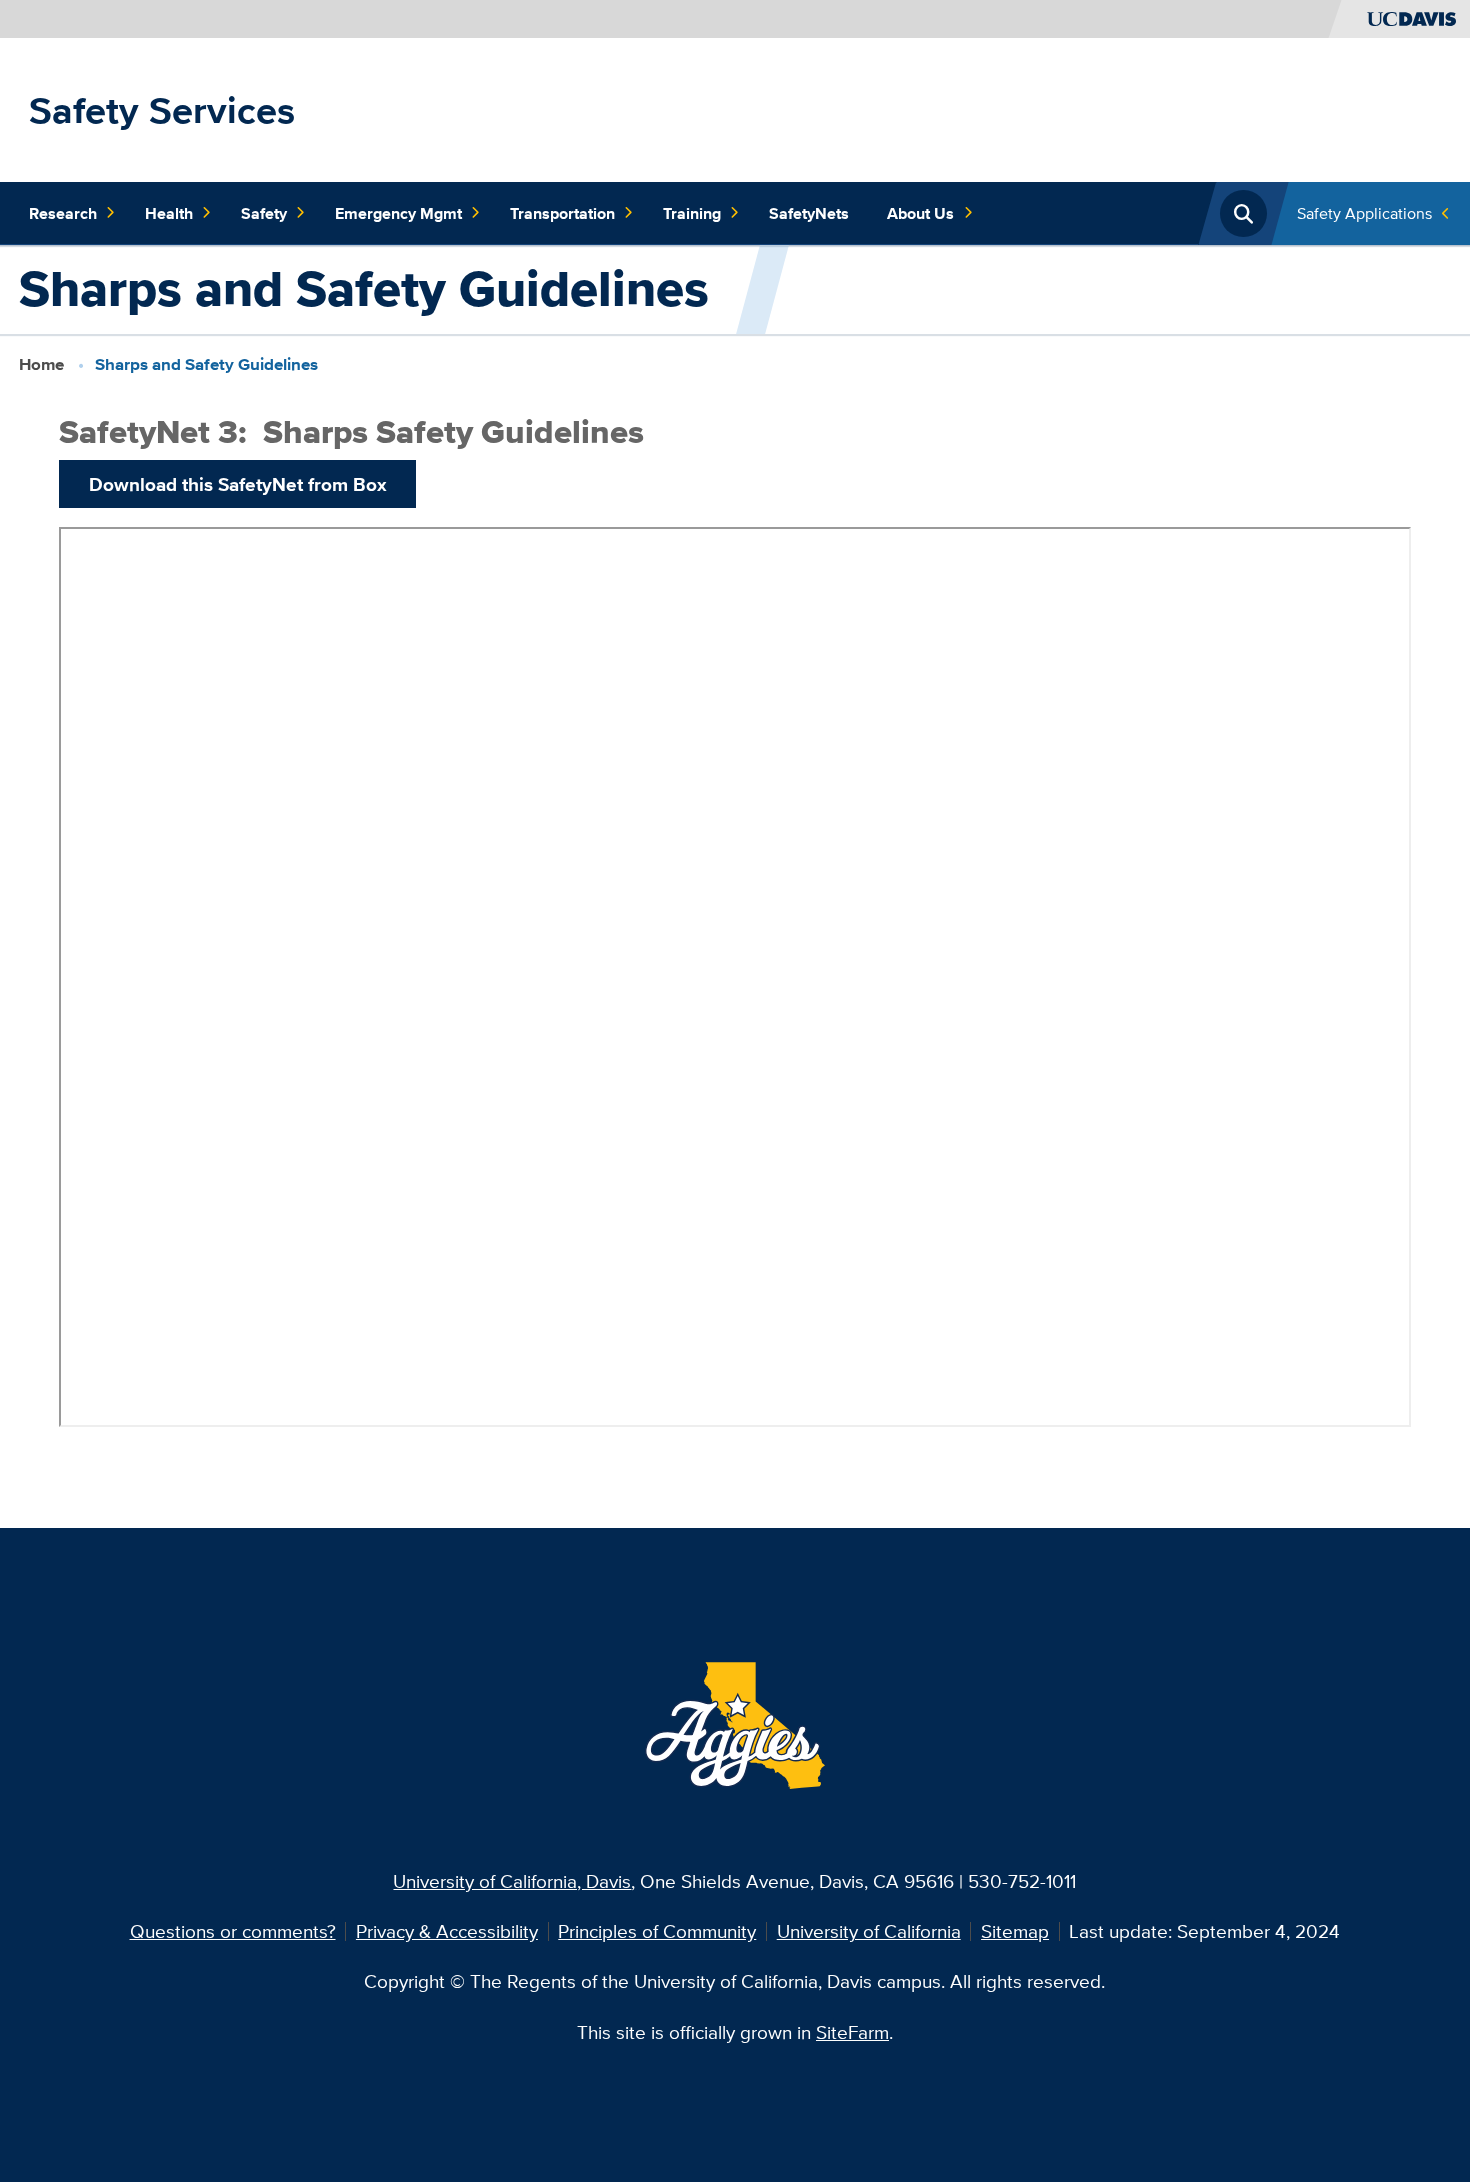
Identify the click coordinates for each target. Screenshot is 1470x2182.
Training (692, 213)
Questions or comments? (233, 1931)
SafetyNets (809, 213)
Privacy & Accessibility (447, 1931)
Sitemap (1015, 1931)
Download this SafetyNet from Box (238, 484)
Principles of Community (657, 1931)
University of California (869, 1931)
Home (41, 364)
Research (63, 213)
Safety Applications (1364, 213)
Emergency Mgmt (398, 213)
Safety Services (162, 110)
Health (169, 213)
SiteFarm (852, 2032)
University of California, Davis (512, 1881)
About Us (920, 213)
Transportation (562, 213)
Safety (264, 213)
